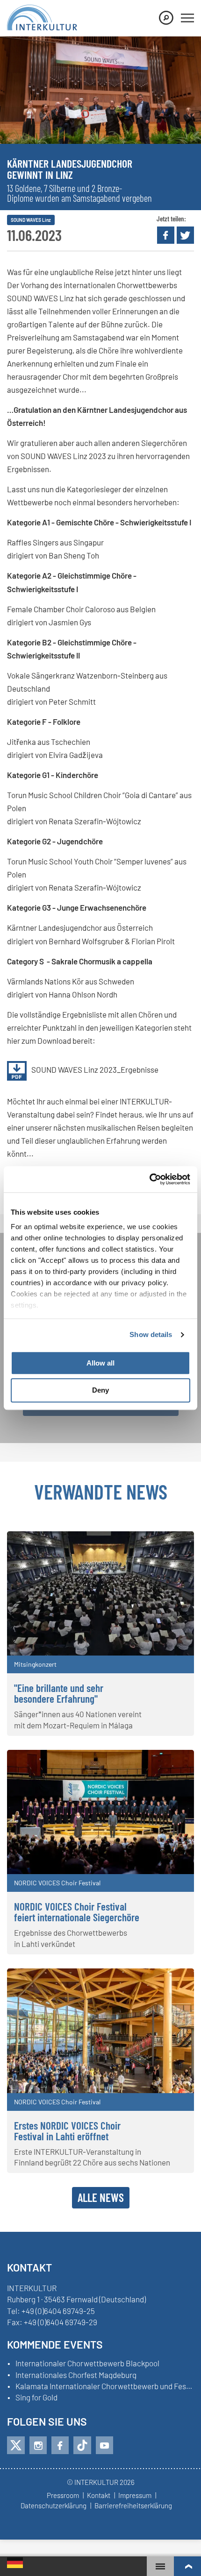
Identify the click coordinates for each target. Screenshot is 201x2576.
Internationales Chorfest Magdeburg (76, 2375)
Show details (151, 1334)
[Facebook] (60, 2445)
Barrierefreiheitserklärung (133, 2506)
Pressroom (63, 2496)
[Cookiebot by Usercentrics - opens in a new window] (149, 1179)
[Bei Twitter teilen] (185, 235)
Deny (100, 1391)
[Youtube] (104, 2445)
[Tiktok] (82, 2445)
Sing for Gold (36, 2398)
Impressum (135, 2496)
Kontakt (99, 2496)
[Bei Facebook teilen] (166, 235)
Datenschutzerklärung (54, 2506)
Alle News (101, 2197)
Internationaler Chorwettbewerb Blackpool (87, 2364)
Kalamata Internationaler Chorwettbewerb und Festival (105, 2386)
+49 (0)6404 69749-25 (58, 2311)
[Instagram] (38, 2445)
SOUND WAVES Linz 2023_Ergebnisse (95, 1069)
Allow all (100, 1363)
